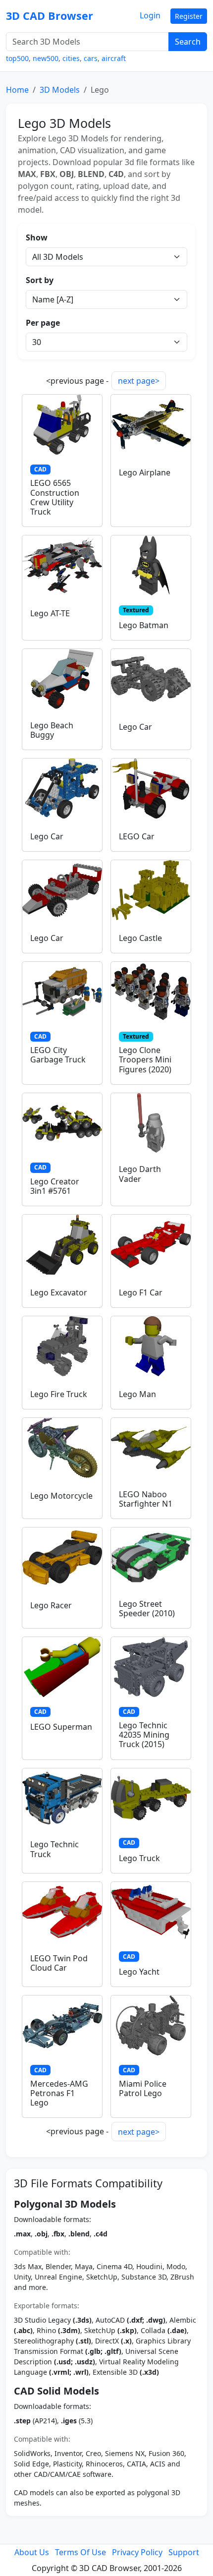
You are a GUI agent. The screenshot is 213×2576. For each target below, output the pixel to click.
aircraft (114, 58)
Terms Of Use (80, 2552)
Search (188, 42)
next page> (139, 381)
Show (37, 237)
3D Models (60, 90)
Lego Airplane (145, 472)
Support (184, 2552)
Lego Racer (51, 1605)
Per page (43, 323)
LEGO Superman (61, 1727)
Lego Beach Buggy (52, 730)
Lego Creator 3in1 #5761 (55, 1186)
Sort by (40, 280)
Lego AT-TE (50, 613)
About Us (32, 2552)
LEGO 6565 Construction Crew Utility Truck (55, 497)
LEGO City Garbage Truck (58, 1055)
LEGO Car (137, 836)
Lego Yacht (139, 1972)
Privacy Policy (137, 2552)
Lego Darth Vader (140, 1174)
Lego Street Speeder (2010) (147, 1609)
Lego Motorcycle (61, 1496)
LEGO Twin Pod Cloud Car (59, 1963)
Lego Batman (144, 625)
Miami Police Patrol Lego (143, 2088)
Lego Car (135, 727)
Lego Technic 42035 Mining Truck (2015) (144, 1735)
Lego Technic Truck (54, 1849)
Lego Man (137, 1394)
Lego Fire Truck (59, 1394)
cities (71, 58)
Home (17, 90)
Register (189, 16)
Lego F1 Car (141, 1292)
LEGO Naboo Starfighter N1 (146, 1499)
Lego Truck (139, 1858)
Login (150, 15)
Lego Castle (140, 938)
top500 (17, 58)
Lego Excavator (59, 1292)
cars (91, 58)
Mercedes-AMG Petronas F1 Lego (59, 2093)
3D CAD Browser (50, 16)
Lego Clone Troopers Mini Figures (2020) (145, 1059)
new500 (46, 58)
